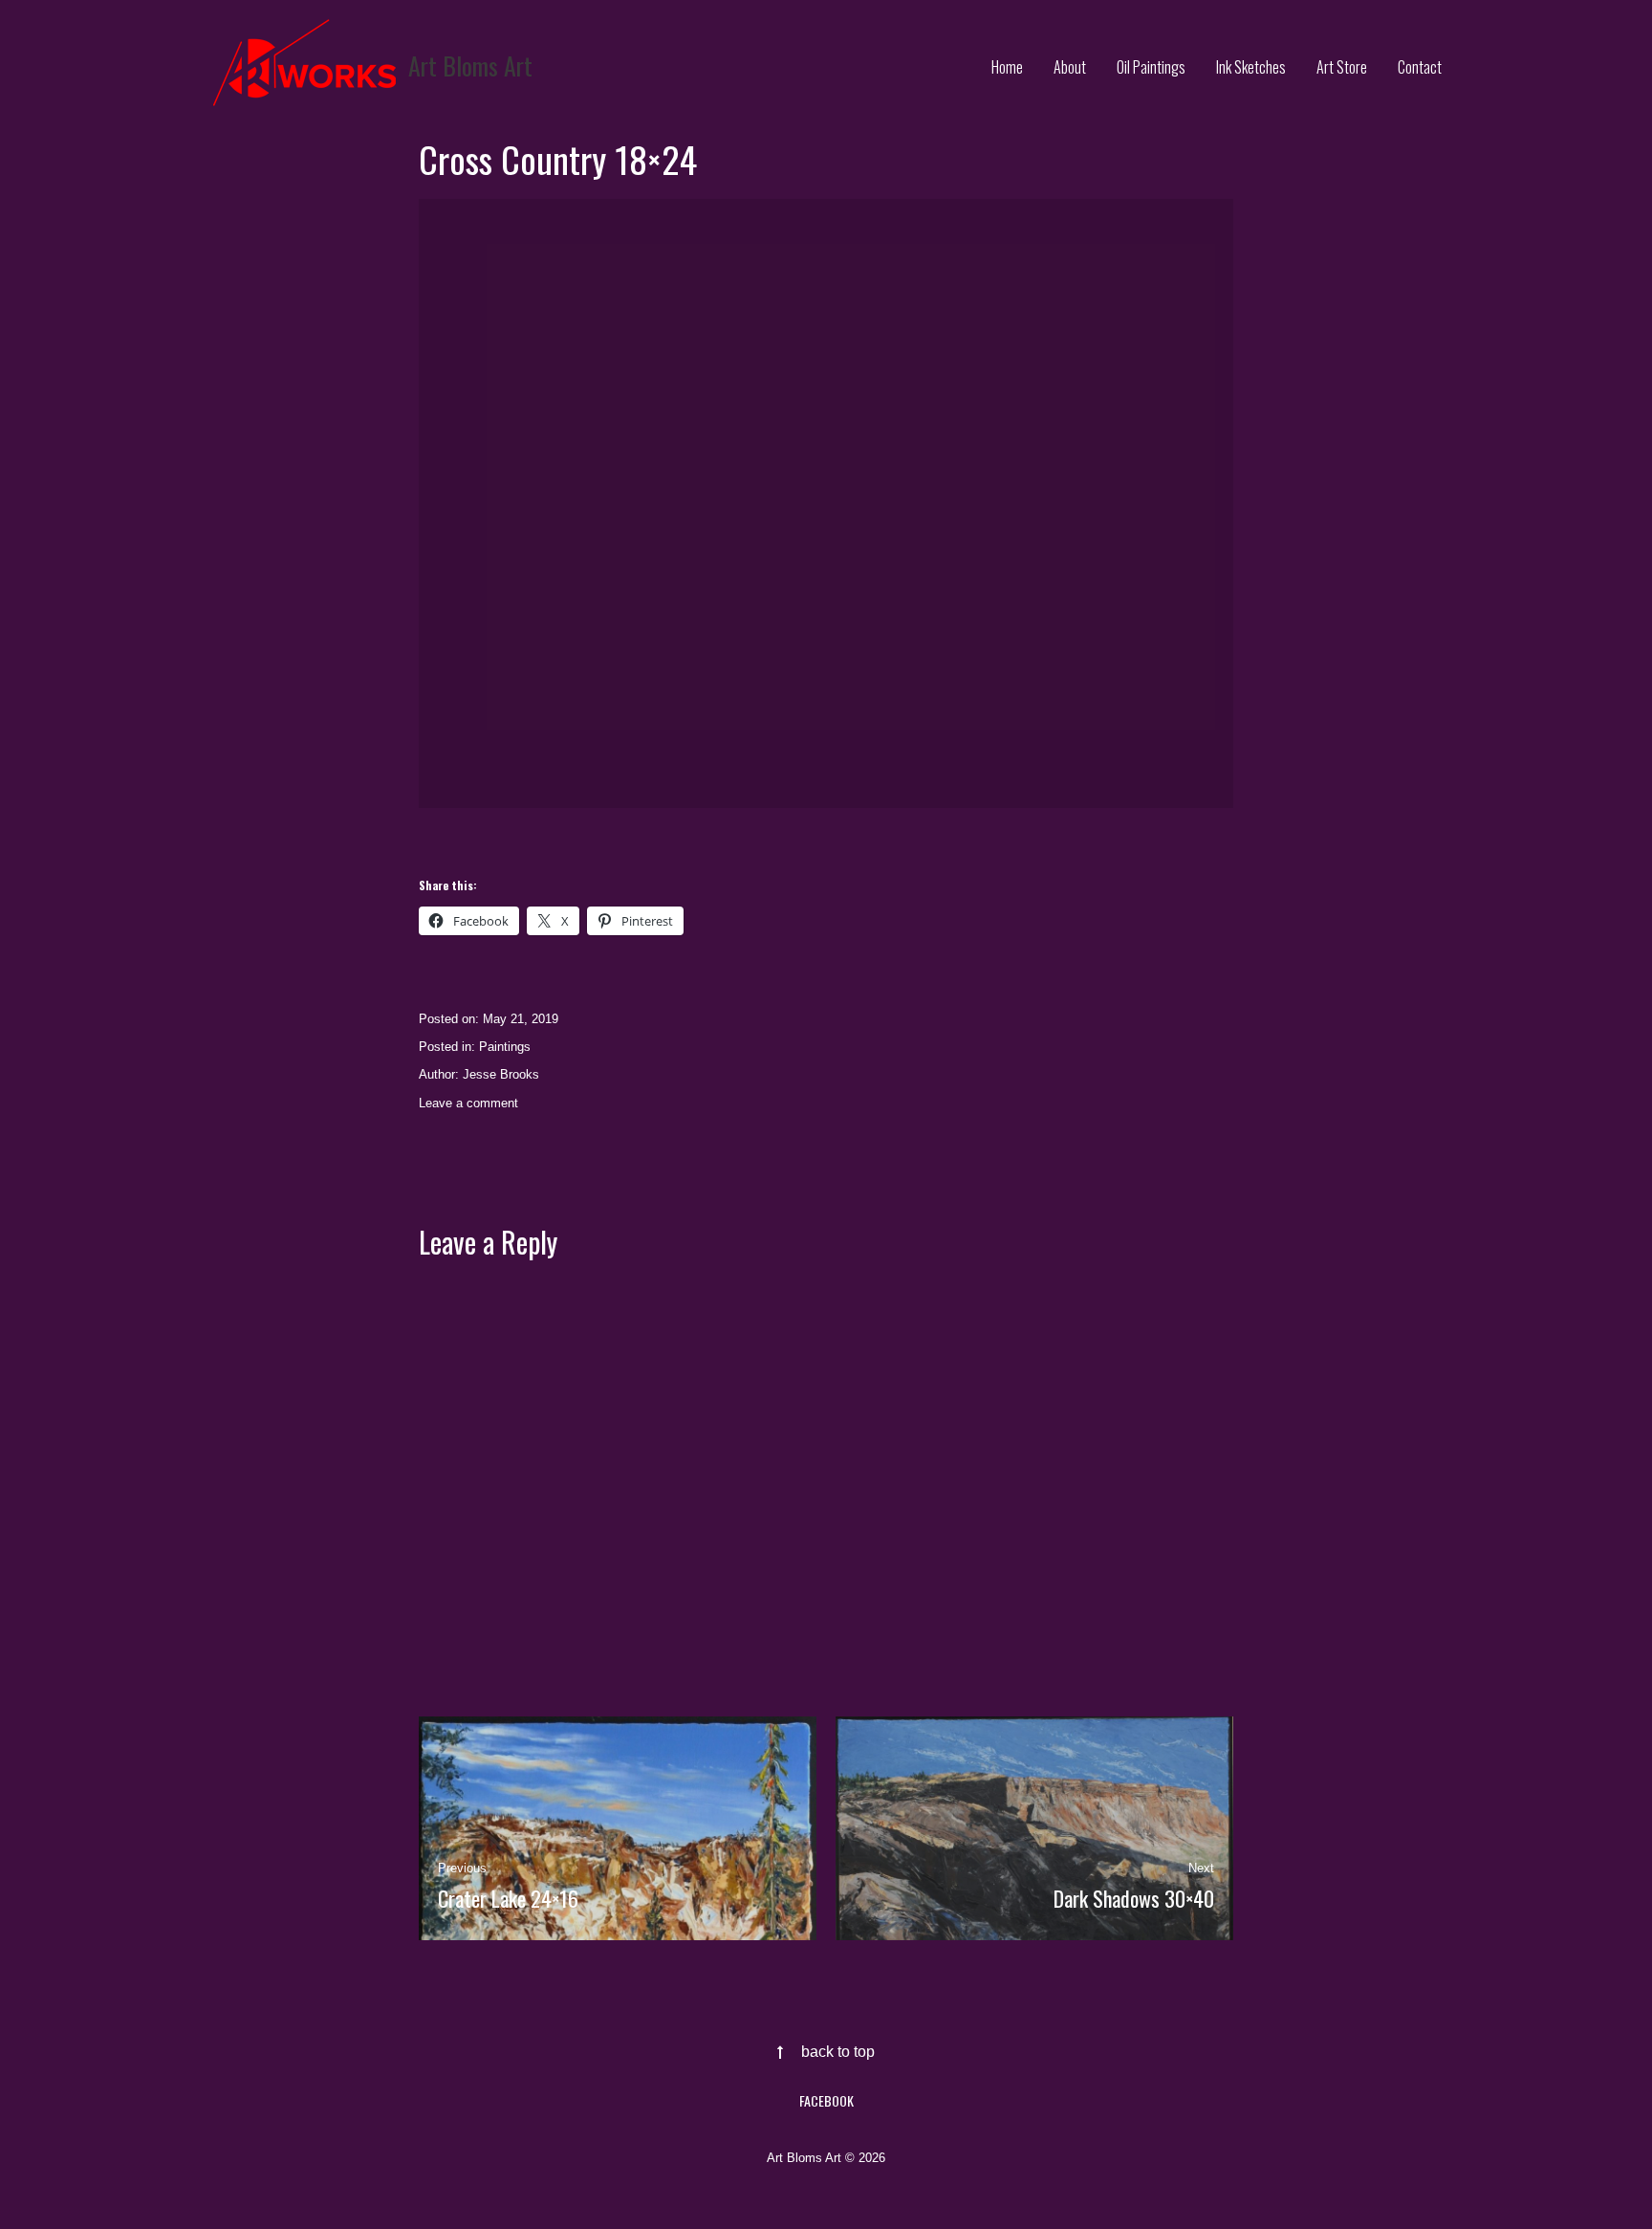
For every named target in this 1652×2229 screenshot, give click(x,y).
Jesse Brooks (501, 1074)
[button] (826, 503)
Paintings (505, 1047)
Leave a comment (468, 1103)
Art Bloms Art (470, 66)
